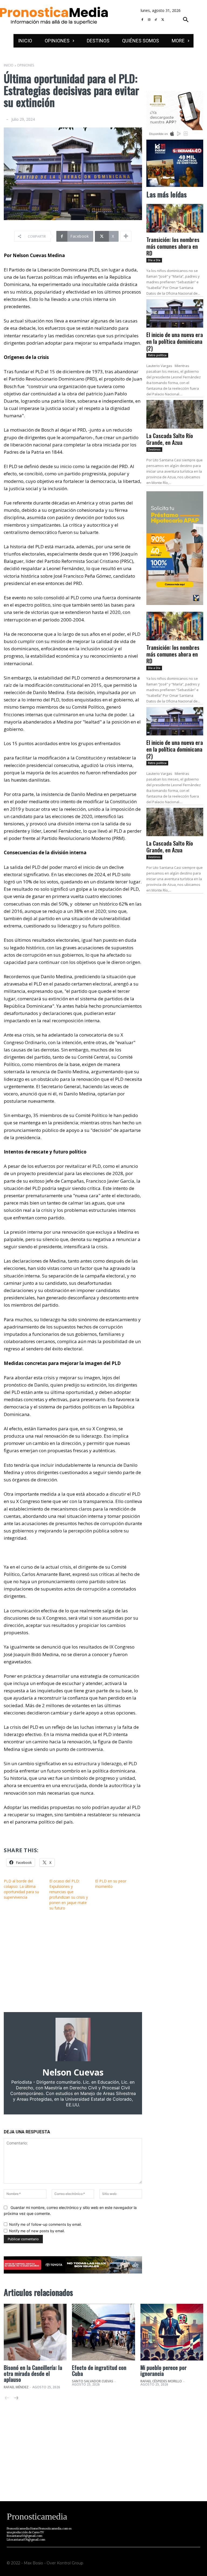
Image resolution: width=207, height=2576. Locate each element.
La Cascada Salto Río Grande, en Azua (170, 439)
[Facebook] (142, 20)
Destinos (154, 449)
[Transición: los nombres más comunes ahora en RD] (175, 218)
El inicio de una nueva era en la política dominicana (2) (175, 341)
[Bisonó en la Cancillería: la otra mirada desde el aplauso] (35, 2332)
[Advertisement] (73, 1961)
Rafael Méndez (16, 2387)
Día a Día (154, 260)
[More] (126, 236)
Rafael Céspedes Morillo (161, 2381)
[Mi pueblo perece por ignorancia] (172, 2332)
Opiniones (25, 65)
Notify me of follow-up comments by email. (46, 2224)
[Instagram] (149, 20)
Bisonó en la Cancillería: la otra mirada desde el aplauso (33, 2373)
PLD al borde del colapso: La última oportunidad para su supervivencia (21, 1889)
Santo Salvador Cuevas (93, 2381)
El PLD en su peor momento (111, 1884)
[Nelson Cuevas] (73, 2039)
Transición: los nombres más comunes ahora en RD (173, 246)
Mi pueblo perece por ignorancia (163, 2370)
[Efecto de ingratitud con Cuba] (103, 2332)
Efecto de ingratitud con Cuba (99, 2370)
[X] (163, 20)
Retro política (157, 355)
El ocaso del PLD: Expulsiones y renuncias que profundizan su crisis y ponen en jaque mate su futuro (69, 1894)
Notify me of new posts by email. (37, 2231)
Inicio (9, 65)
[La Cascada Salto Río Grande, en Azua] (175, 414)
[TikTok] (156, 20)
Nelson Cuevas (73, 2072)
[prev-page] (7, 2398)
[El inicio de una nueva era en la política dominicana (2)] (175, 313)
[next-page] (16, 2398)
